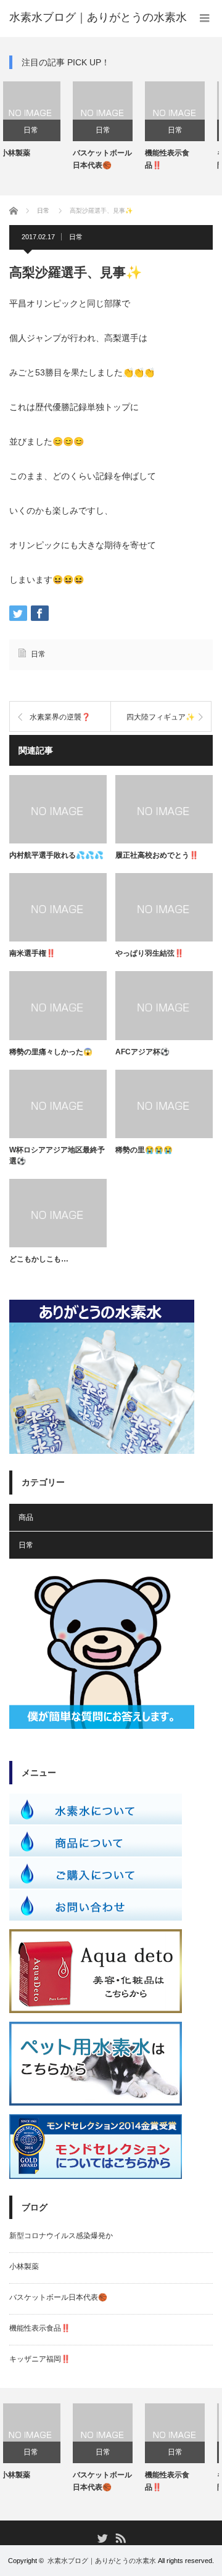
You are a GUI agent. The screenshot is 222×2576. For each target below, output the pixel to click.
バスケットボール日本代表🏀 (62, 159)
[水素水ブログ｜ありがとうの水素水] (98, 17)
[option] (62, 126)
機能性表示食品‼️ (126, 159)
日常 (62, 130)
